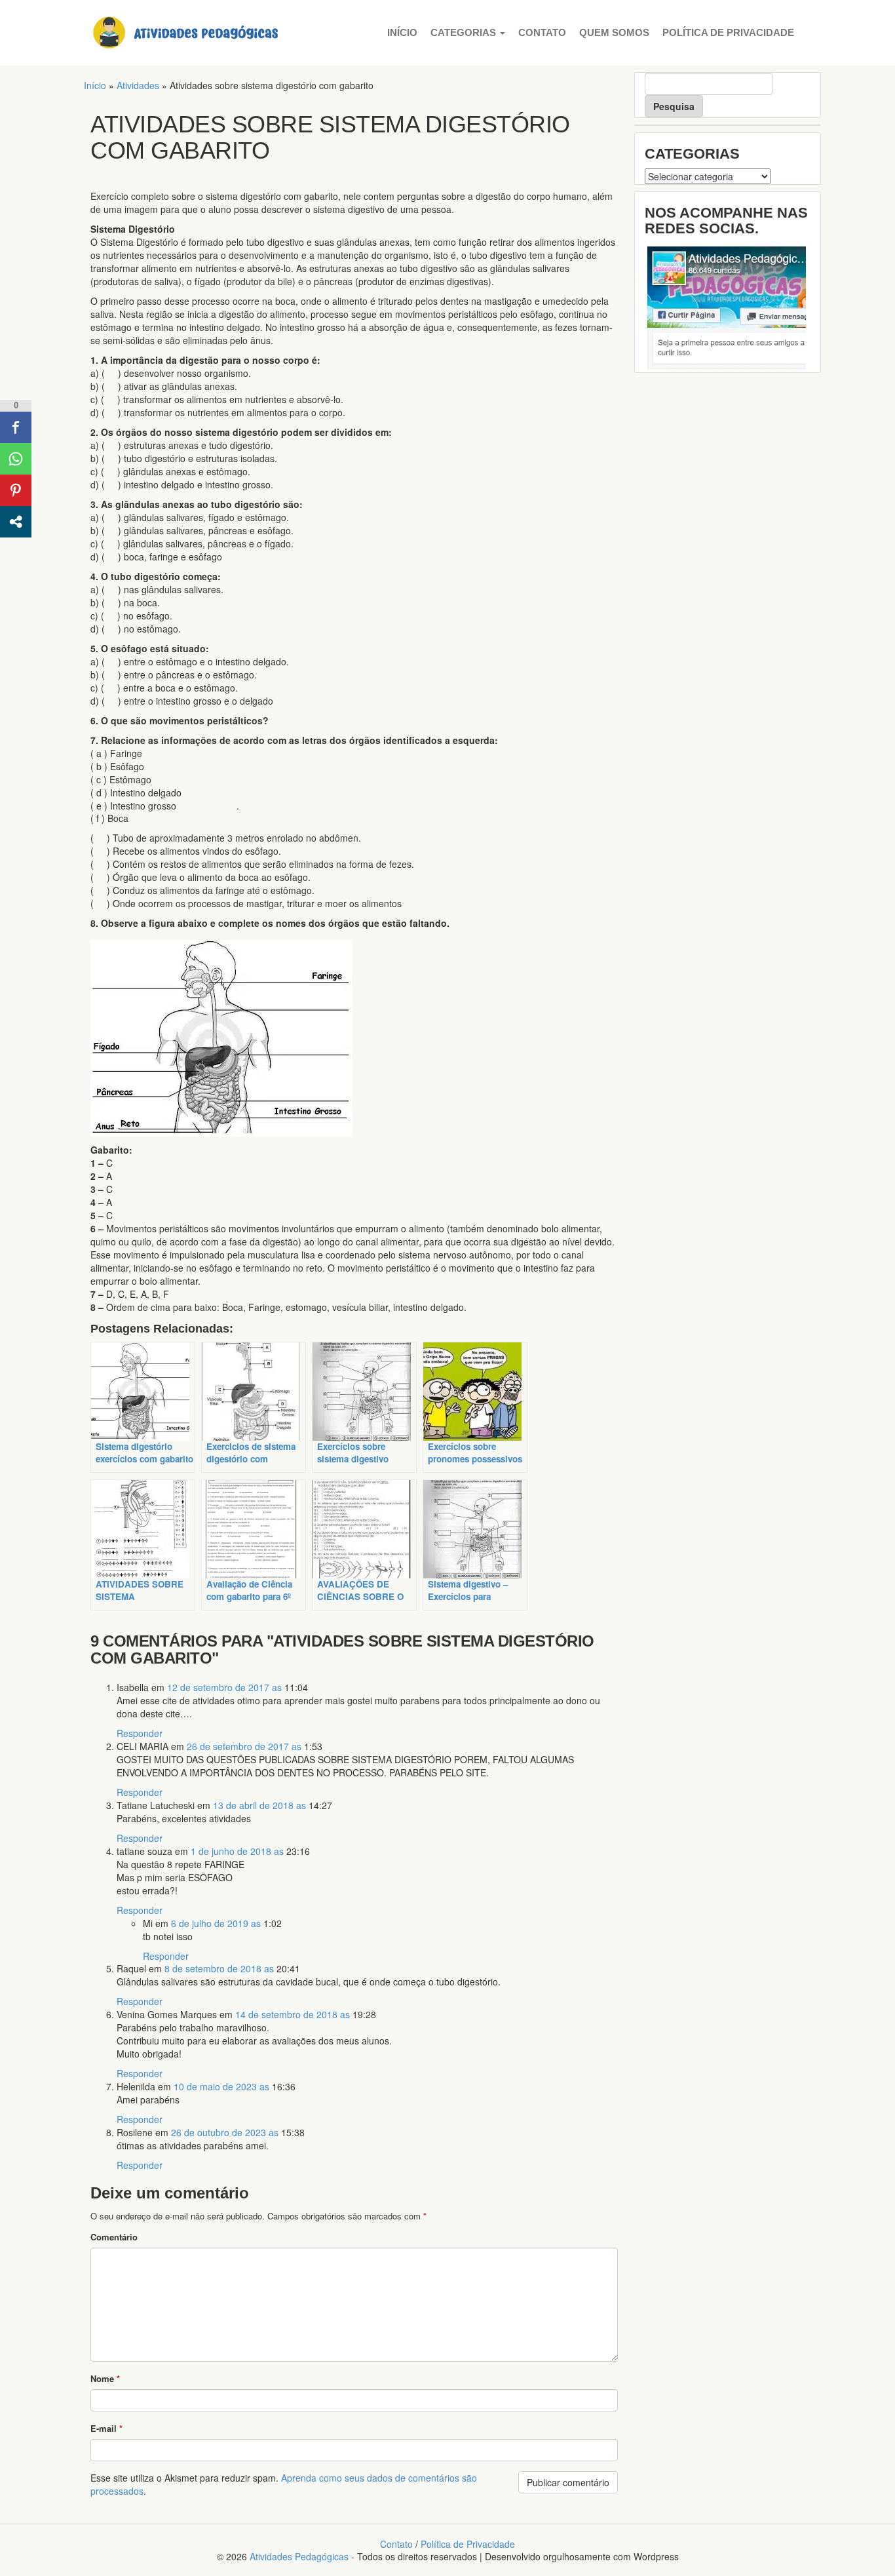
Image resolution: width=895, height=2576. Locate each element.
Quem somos (614, 32)
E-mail (106, 2428)
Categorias (465, 32)
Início (402, 32)
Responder (140, 1733)
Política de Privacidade (728, 32)
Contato (542, 32)
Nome (105, 2378)
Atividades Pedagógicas (299, 2556)
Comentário (114, 2237)
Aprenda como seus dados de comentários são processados (284, 2484)
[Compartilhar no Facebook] (16, 427)
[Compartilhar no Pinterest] (16, 490)
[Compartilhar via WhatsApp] (16, 459)
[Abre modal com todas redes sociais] (16, 522)
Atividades (138, 85)
